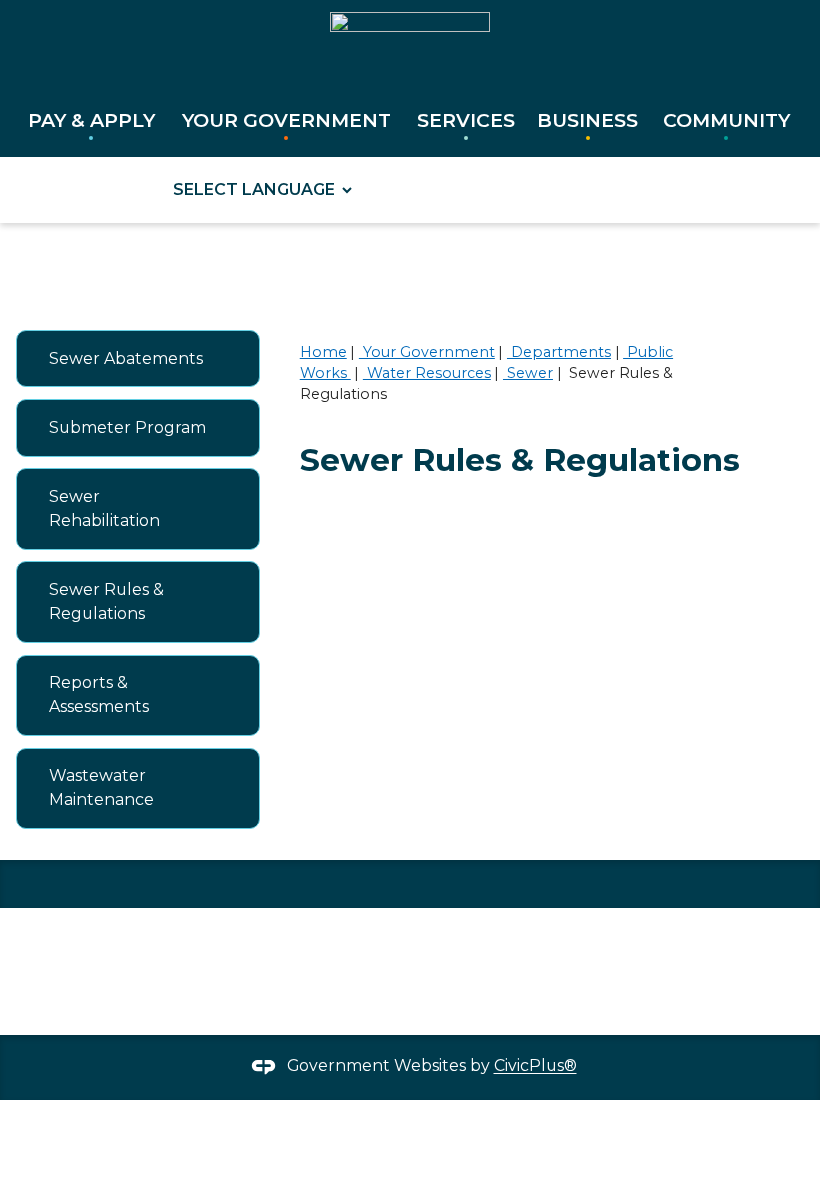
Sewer (528, 373)
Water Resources (427, 373)
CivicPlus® (535, 1066)
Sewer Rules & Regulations (106, 601)
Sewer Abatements (126, 358)
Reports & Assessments (99, 694)
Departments (559, 352)
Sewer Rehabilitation (104, 508)
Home (323, 352)
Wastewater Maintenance (101, 787)
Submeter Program (127, 427)
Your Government (427, 352)
